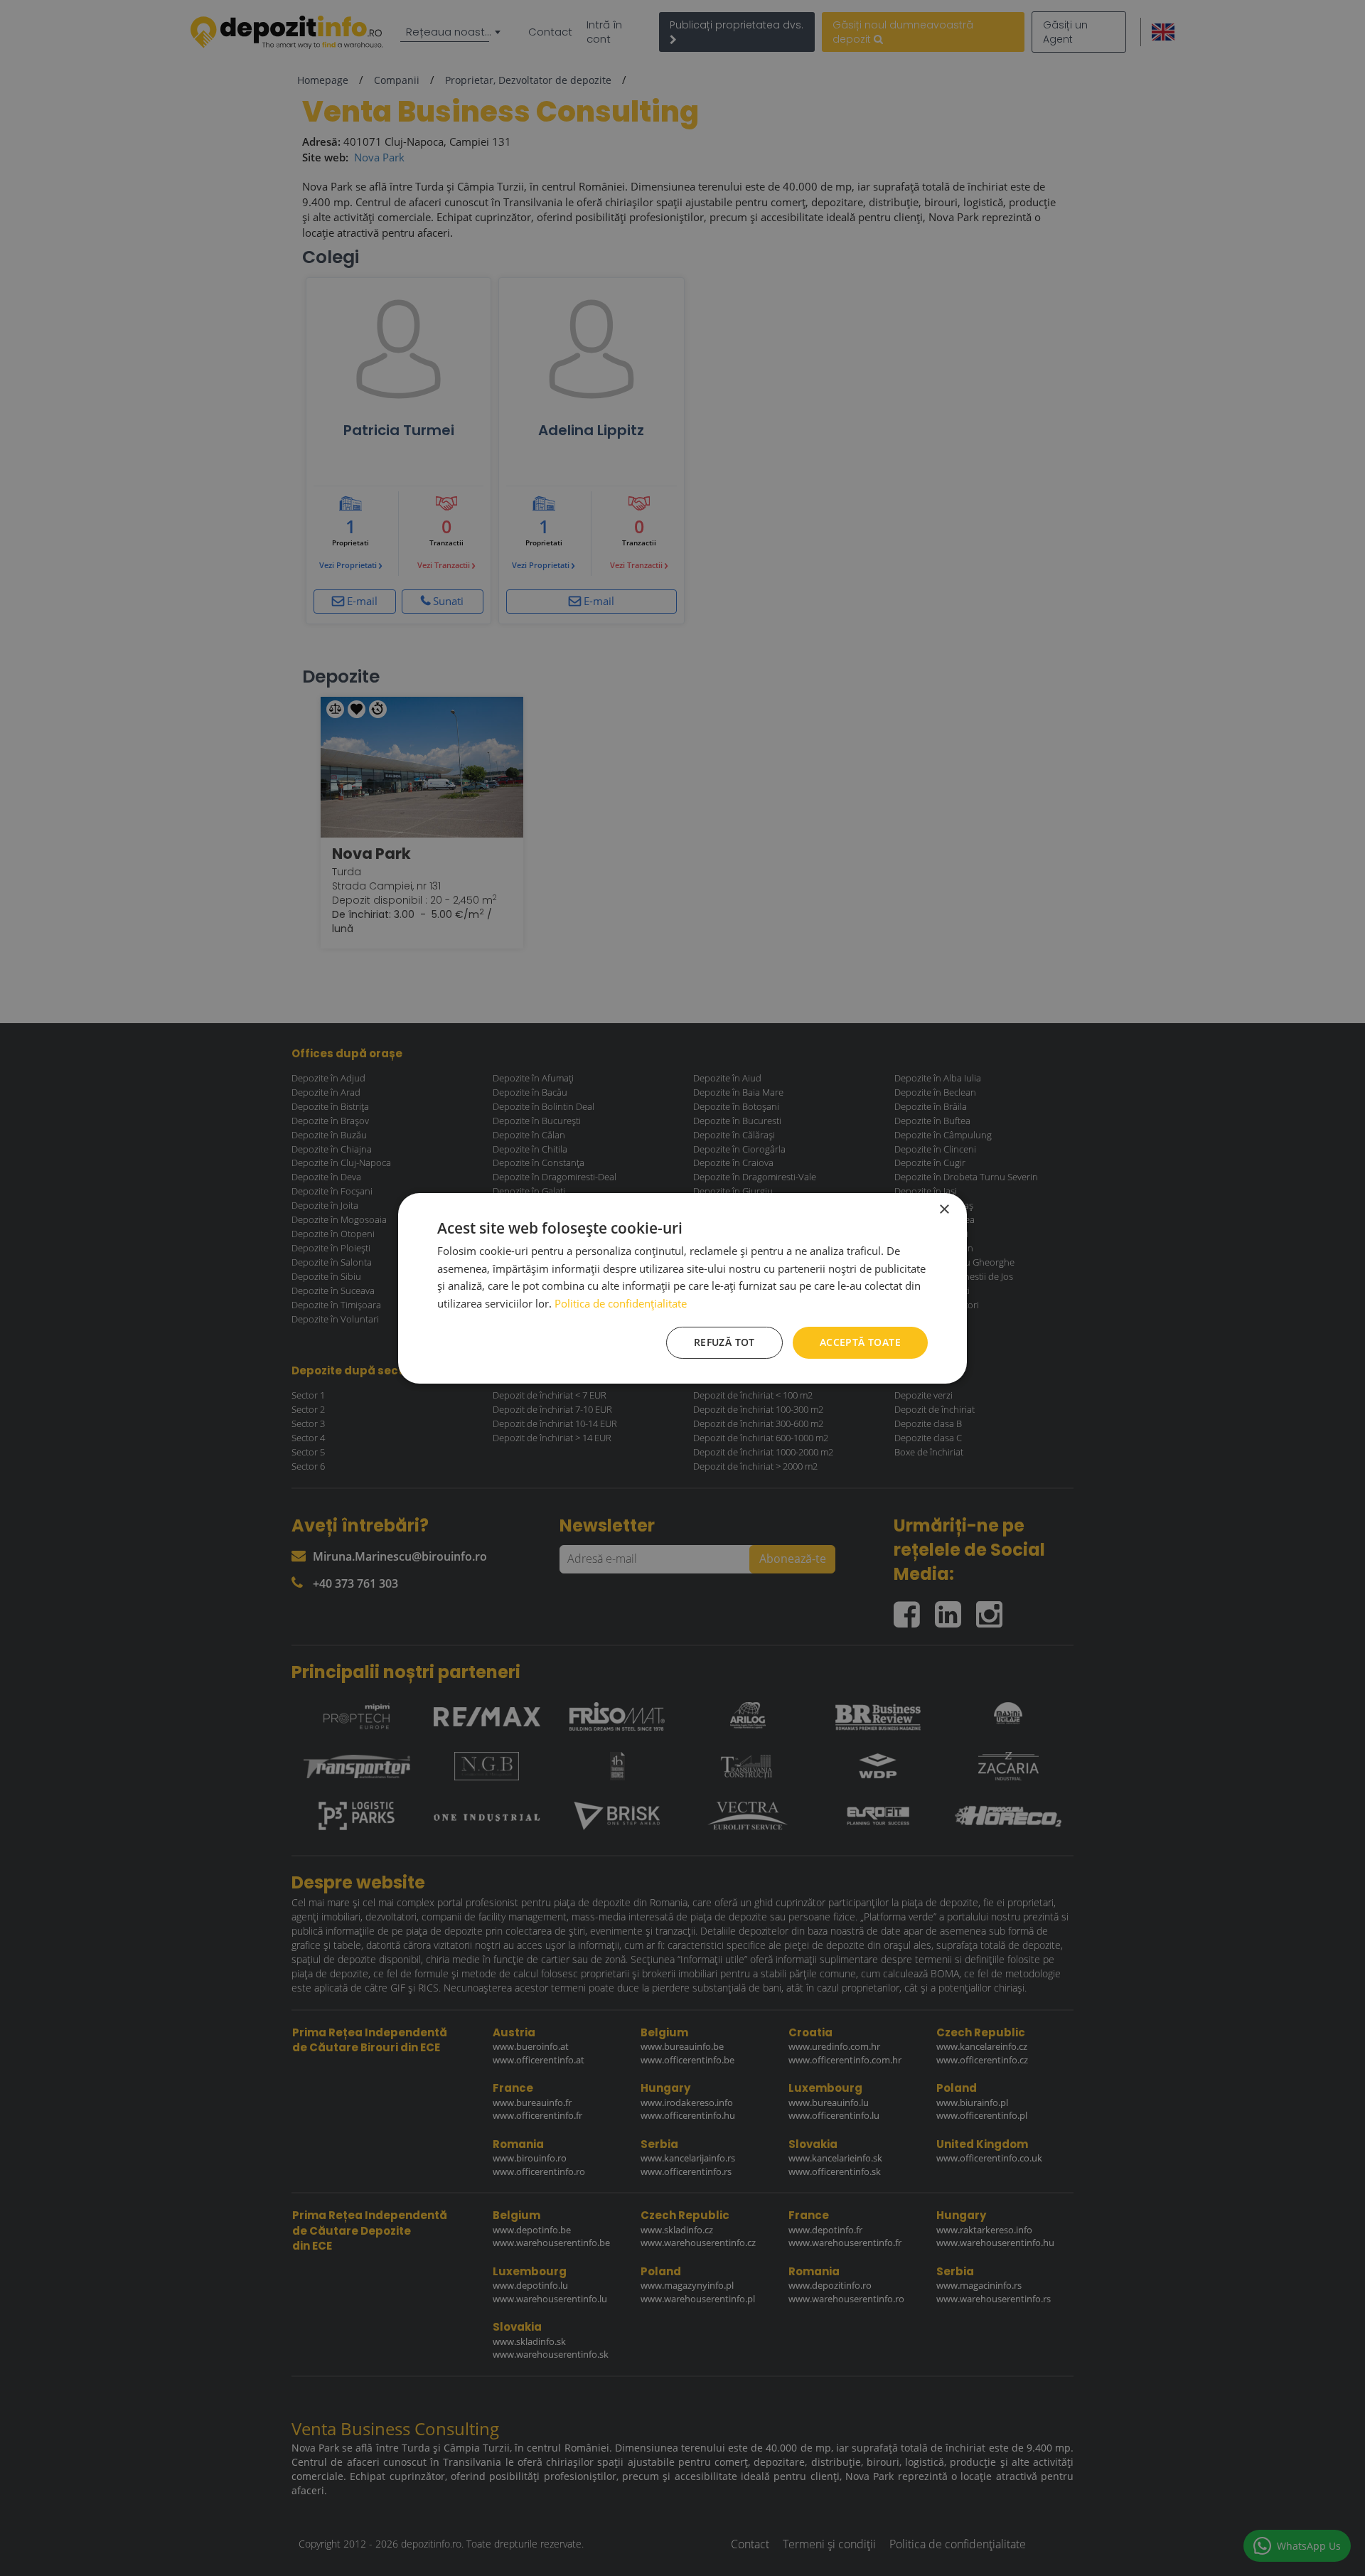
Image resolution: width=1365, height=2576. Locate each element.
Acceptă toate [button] (860, 1342)
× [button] (944, 1209)
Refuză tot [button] (724, 1342)
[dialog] (682, 1288)
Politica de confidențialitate (621, 1303)
